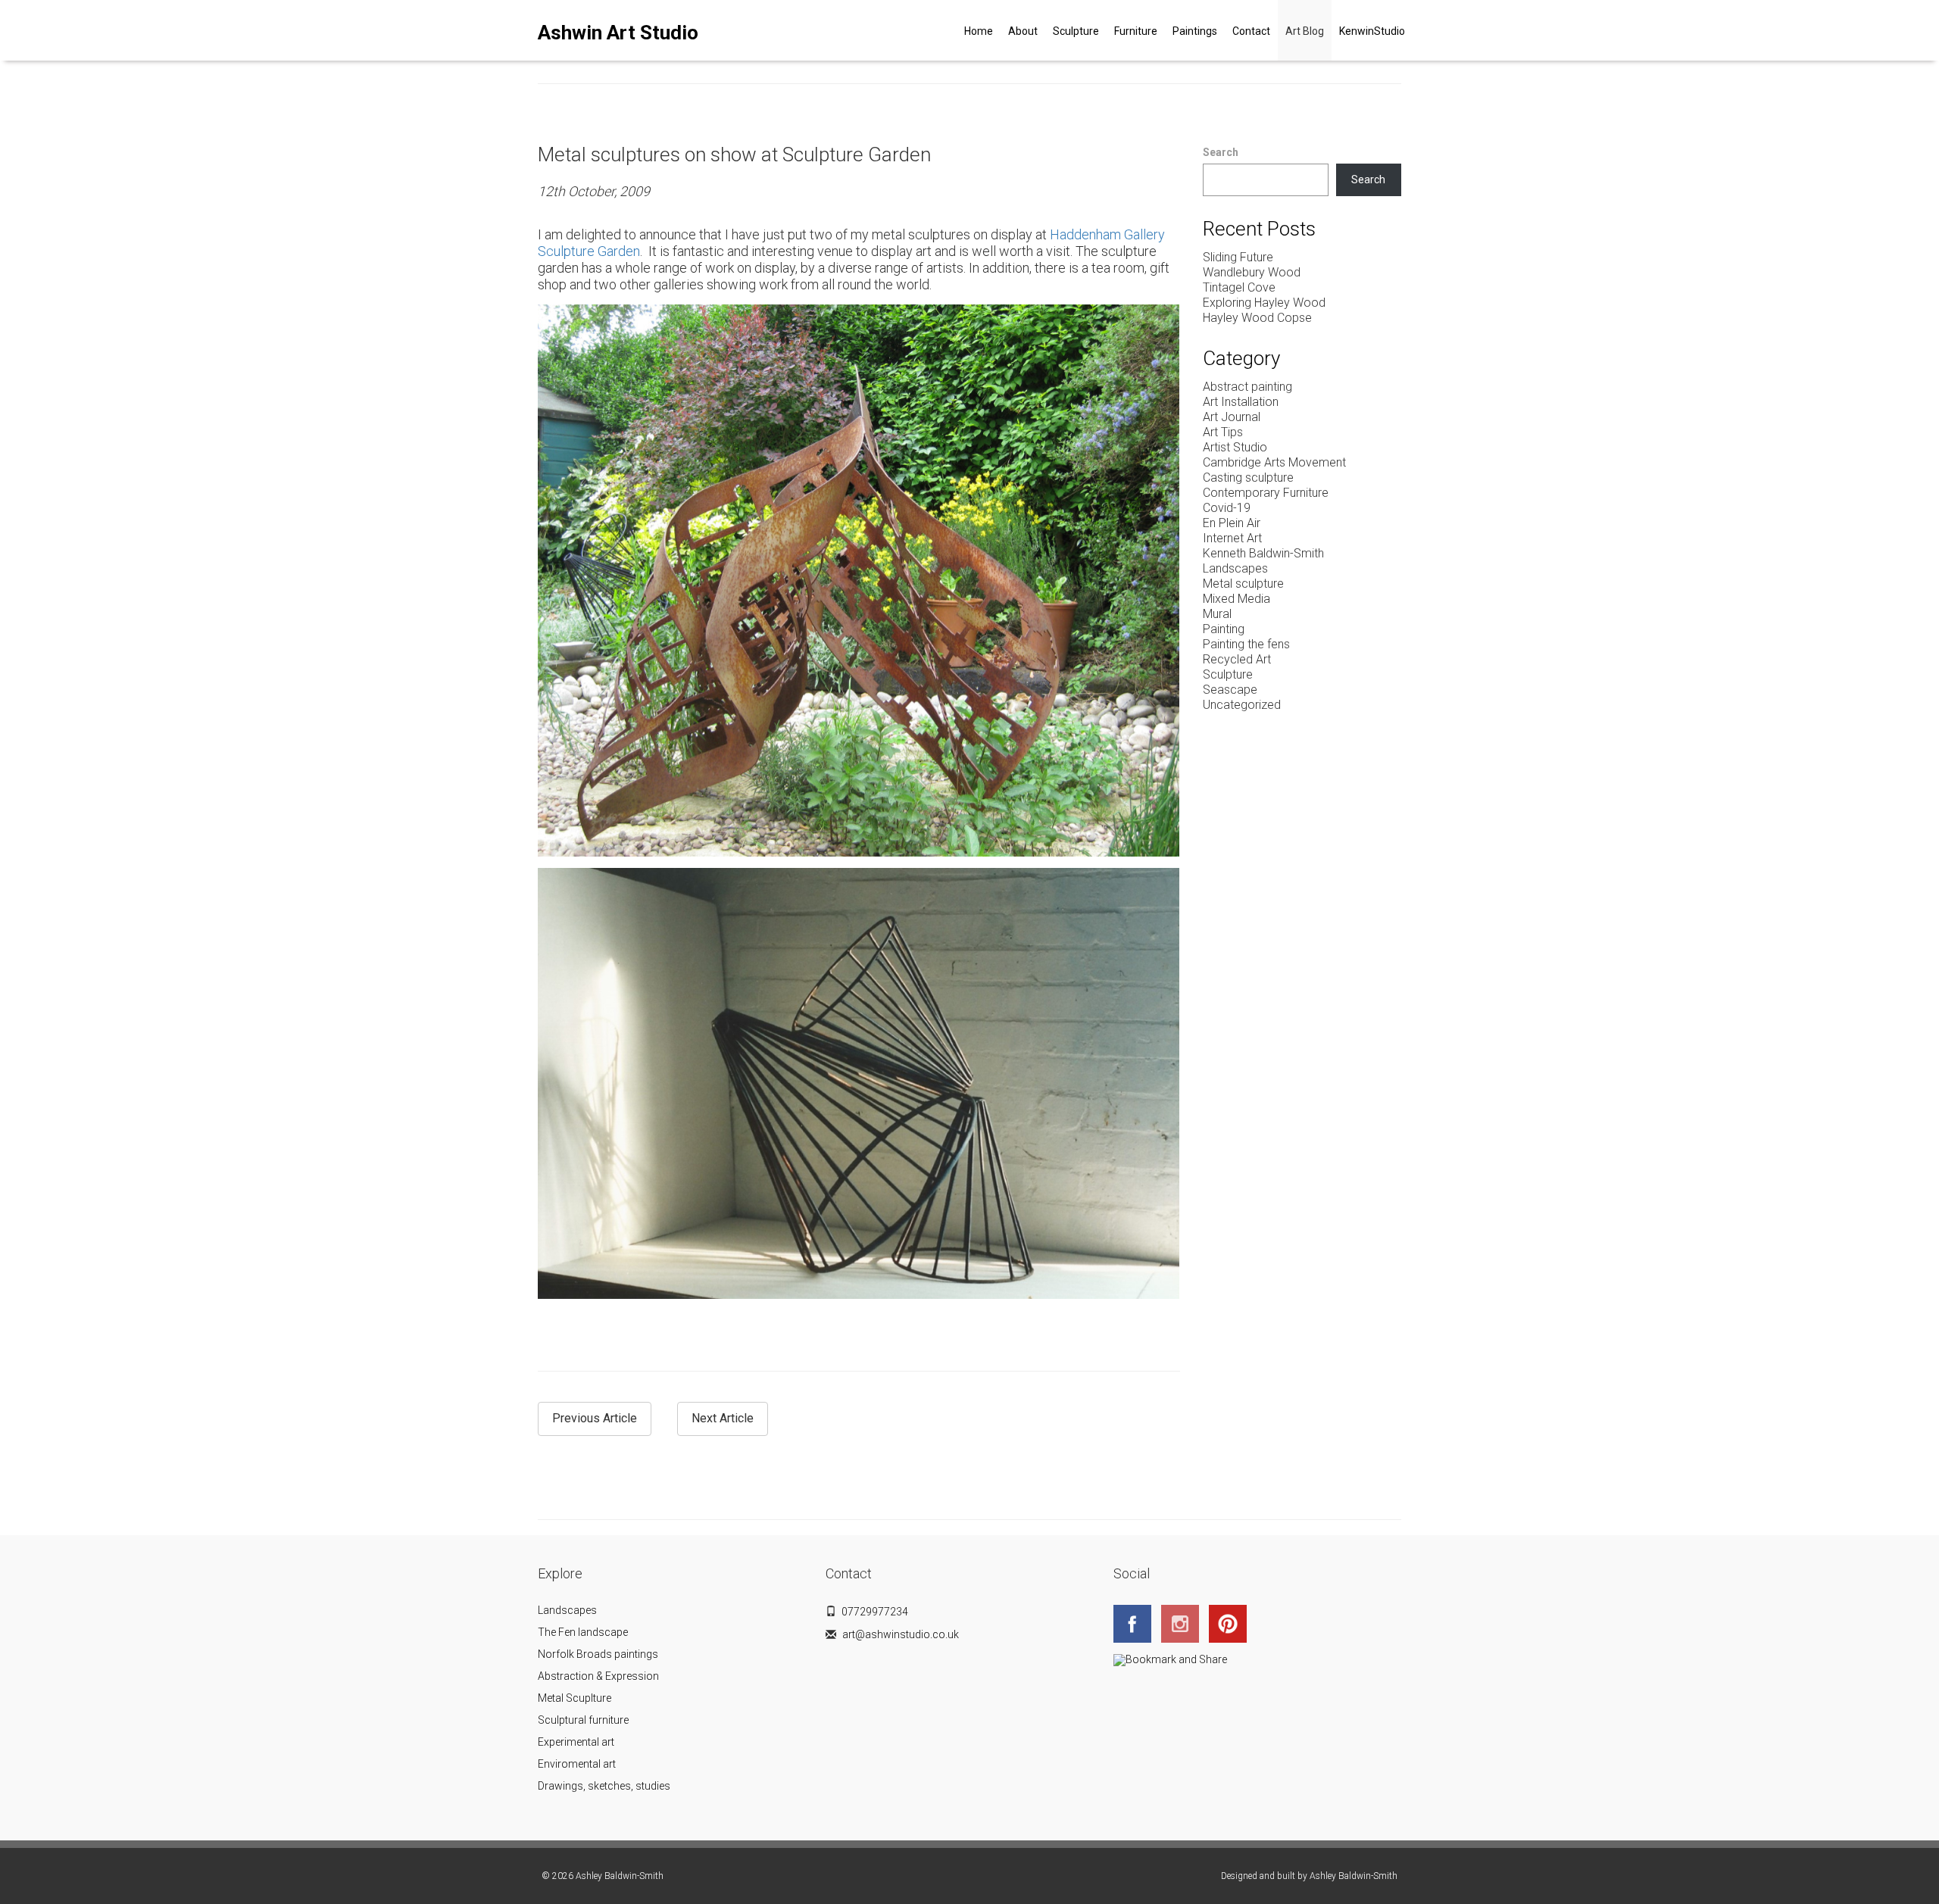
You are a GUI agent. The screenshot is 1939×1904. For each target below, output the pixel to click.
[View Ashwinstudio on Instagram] (1184, 1622)
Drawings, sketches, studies (604, 1786)
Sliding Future (1238, 257)
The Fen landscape (583, 1632)
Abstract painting (1247, 387)
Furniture (1136, 31)
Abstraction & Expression (598, 1676)
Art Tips (1223, 432)
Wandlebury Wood (1252, 272)
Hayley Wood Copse (1257, 318)
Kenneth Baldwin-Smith (1263, 553)
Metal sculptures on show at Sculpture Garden (734, 155)
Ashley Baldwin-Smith (1354, 1876)
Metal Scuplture (575, 1698)
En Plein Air (1232, 523)
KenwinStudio (1372, 31)
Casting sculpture (1248, 478)
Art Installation (1241, 402)
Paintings (1195, 31)
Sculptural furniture (583, 1720)
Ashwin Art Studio (618, 33)
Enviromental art (577, 1764)
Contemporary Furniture (1266, 493)
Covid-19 (1227, 508)
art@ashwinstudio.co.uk (901, 1634)
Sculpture (1076, 31)
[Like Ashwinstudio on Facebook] (1136, 1622)
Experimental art (576, 1742)
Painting (1224, 629)
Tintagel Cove (1239, 287)
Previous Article (595, 1418)
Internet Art (1232, 538)
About (1023, 31)
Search (1221, 152)
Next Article (723, 1418)
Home (979, 31)
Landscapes (1235, 568)
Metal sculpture (1243, 584)
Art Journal (1232, 417)
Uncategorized (1242, 705)
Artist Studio (1235, 447)
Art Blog (1305, 31)
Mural (1217, 614)
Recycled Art (1237, 659)
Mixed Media (1236, 599)
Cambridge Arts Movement (1274, 462)
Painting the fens (1246, 644)
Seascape (1230, 690)
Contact (1251, 31)
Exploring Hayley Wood (1264, 303)
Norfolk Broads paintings (598, 1654)
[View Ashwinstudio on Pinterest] (1232, 1622)
